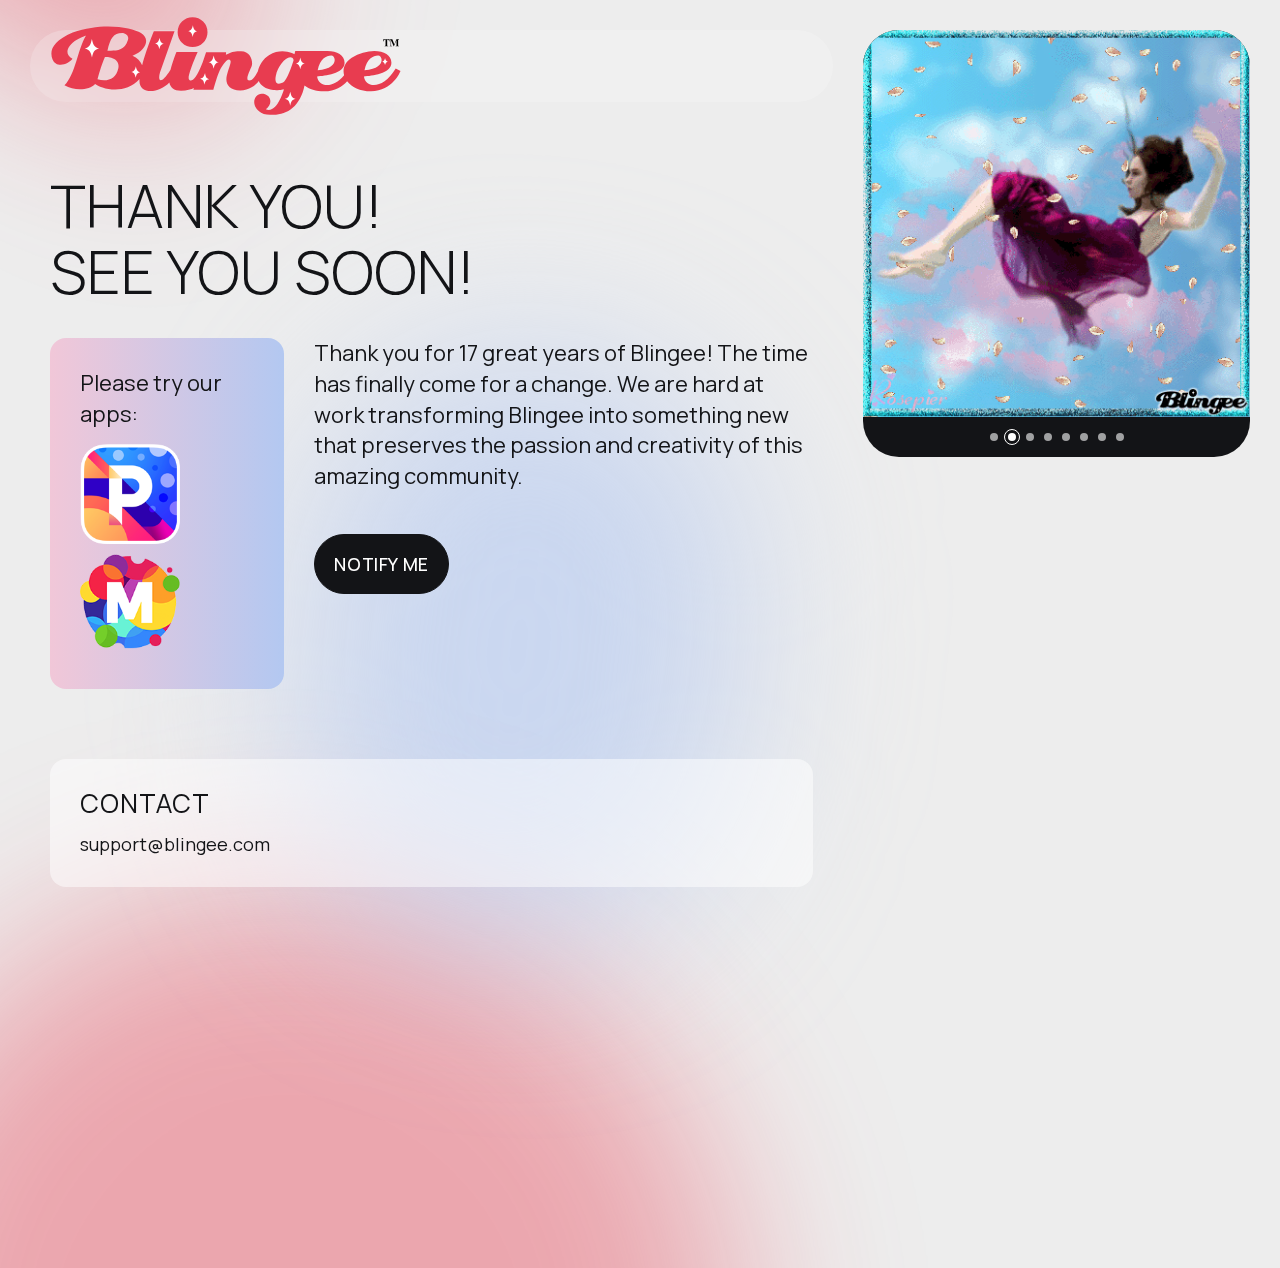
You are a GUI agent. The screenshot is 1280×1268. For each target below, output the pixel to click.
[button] (994, 437)
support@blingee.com (175, 844)
